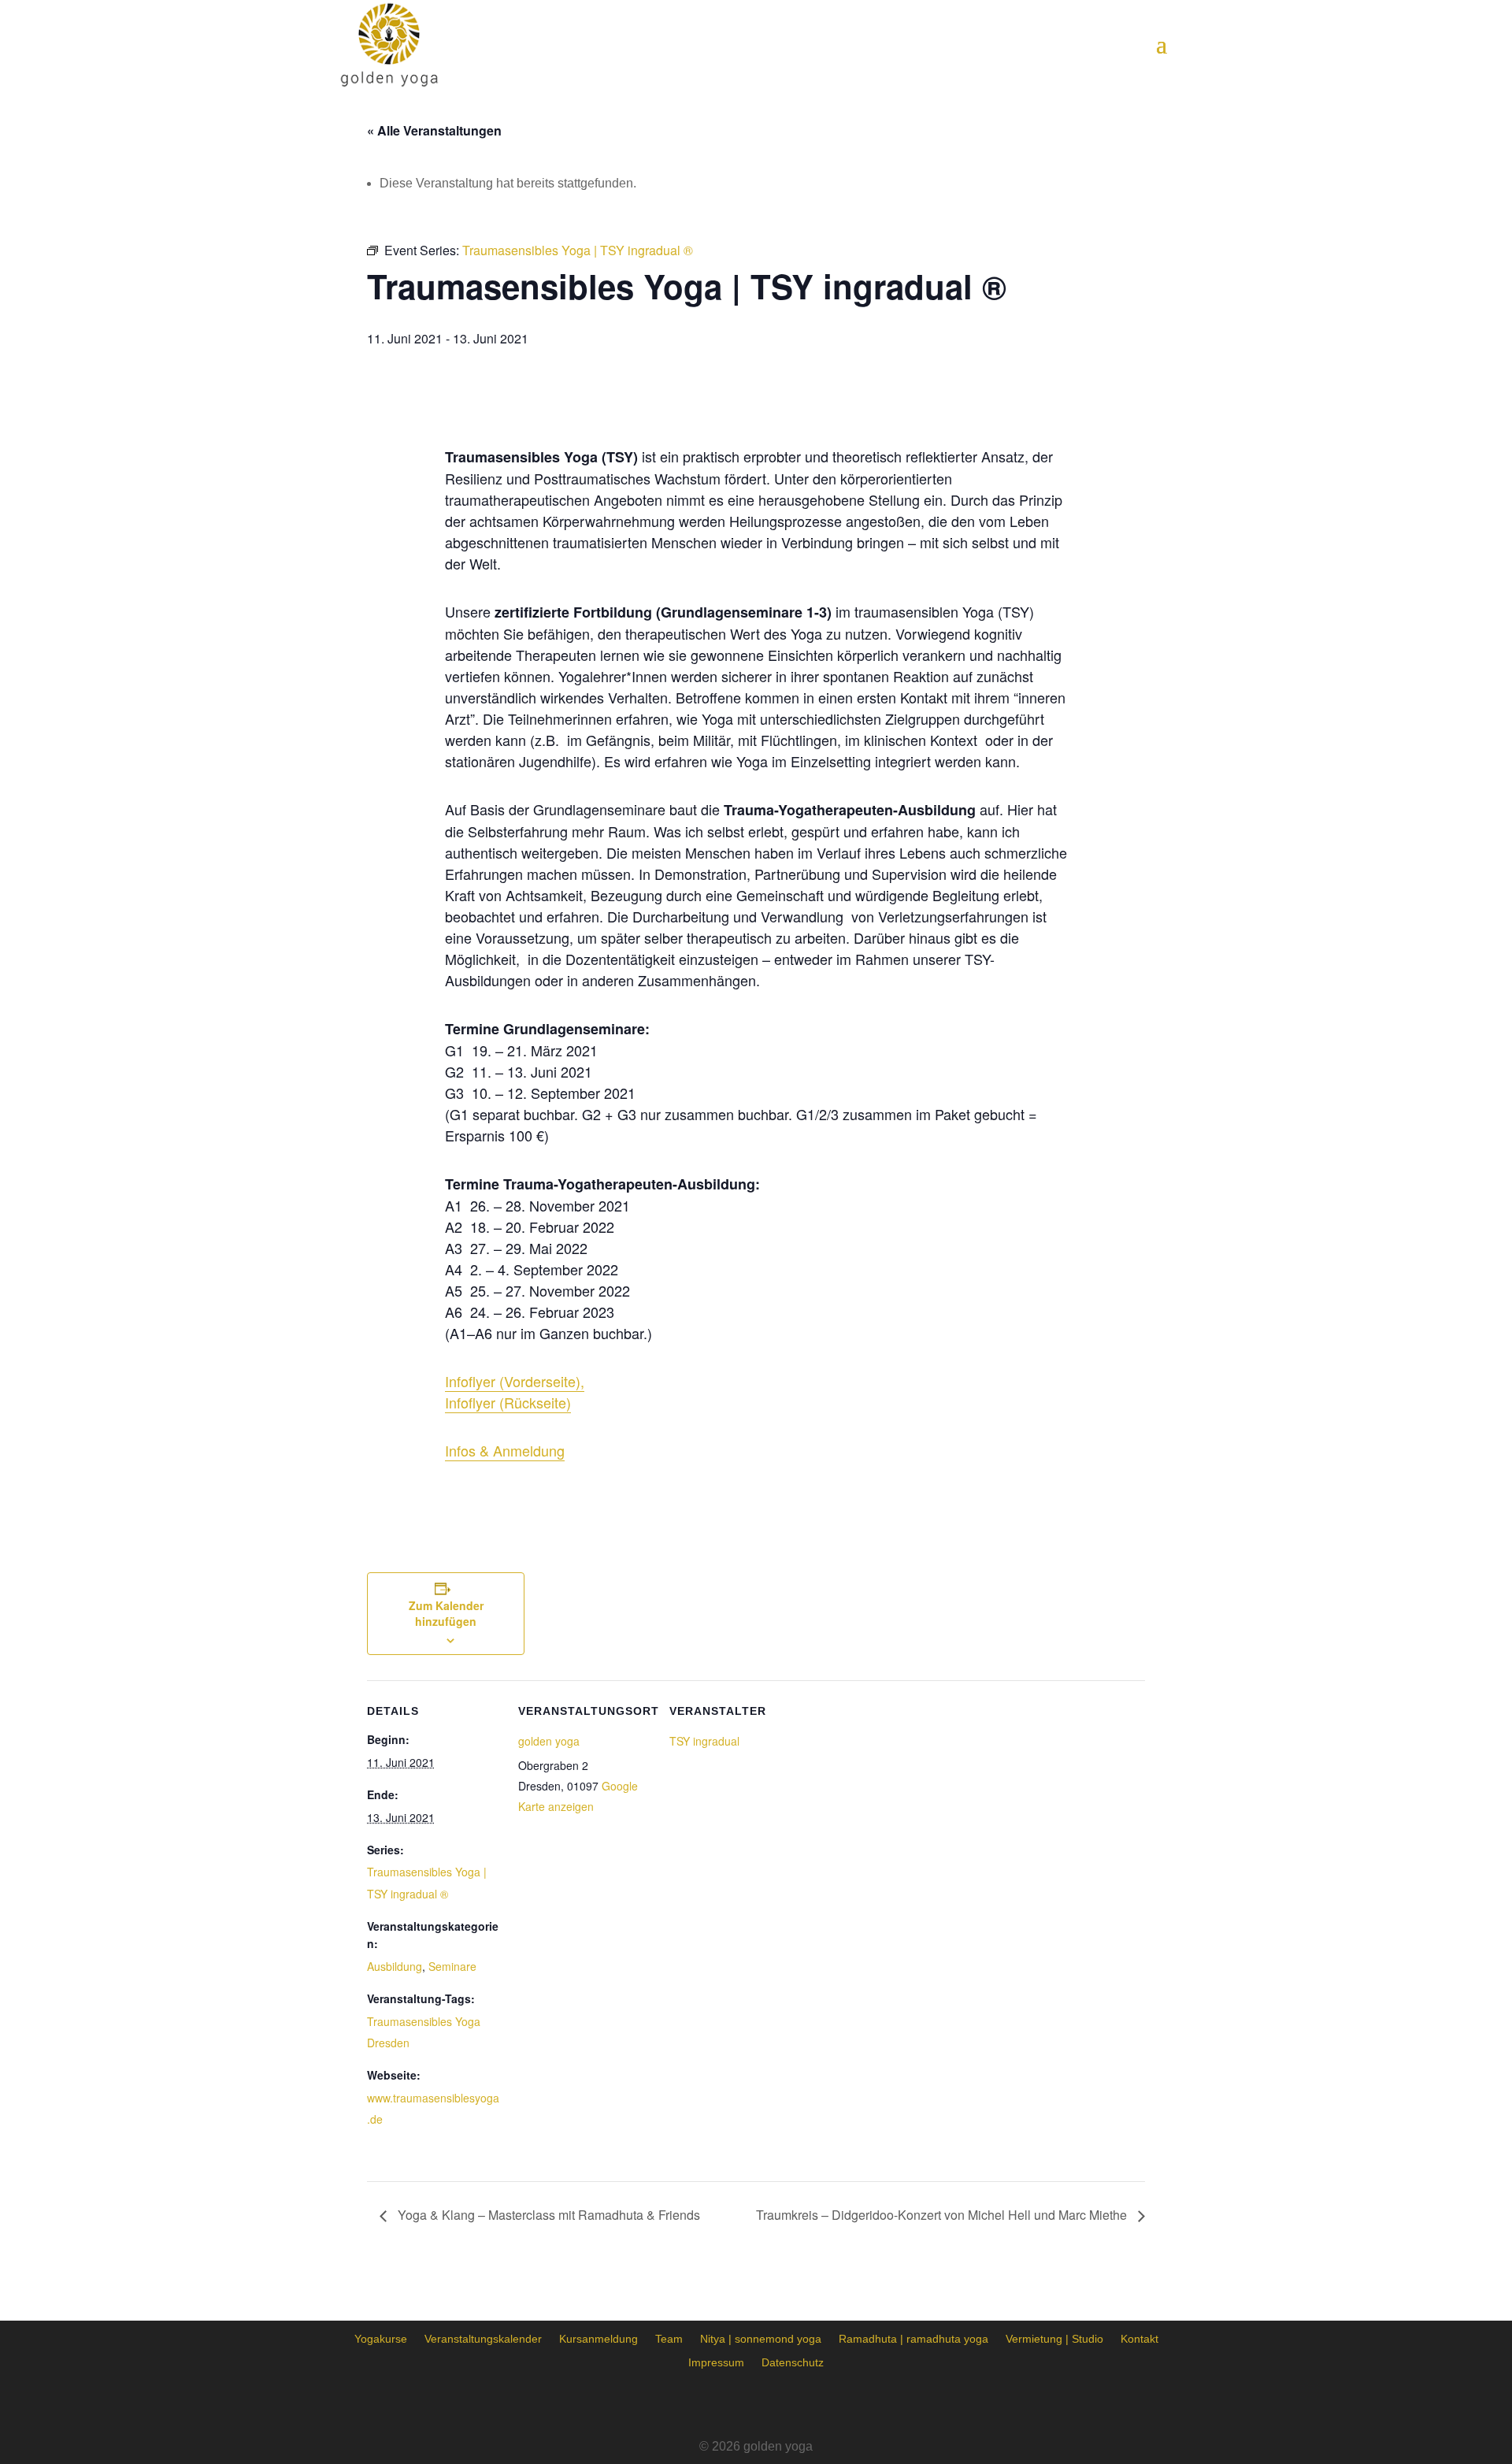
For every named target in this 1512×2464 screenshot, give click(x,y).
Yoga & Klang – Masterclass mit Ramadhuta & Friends (547, 2215)
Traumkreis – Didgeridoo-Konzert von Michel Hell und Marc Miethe (943, 2215)
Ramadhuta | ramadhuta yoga (913, 2338)
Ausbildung (395, 1966)
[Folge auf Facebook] (712, 2405)
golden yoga (549, 1741)
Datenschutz (793, 2362)
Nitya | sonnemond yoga (761, 2338)
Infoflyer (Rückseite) (508, 1402)
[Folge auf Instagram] (756, 2405)
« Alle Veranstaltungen (434, 130)
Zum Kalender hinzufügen (446, 1613)
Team (669, 2338)
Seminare (452, 1966)
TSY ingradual (704, 1741)
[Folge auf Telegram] (800, 2405)
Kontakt (1140, 2338)
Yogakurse (381, 2338)
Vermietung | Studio (1054, 2338)
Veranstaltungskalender (483, 2338)
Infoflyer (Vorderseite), (515, 1381)
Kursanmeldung (598, 2338)
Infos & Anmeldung (505, 1450)
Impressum (716, 2362)
